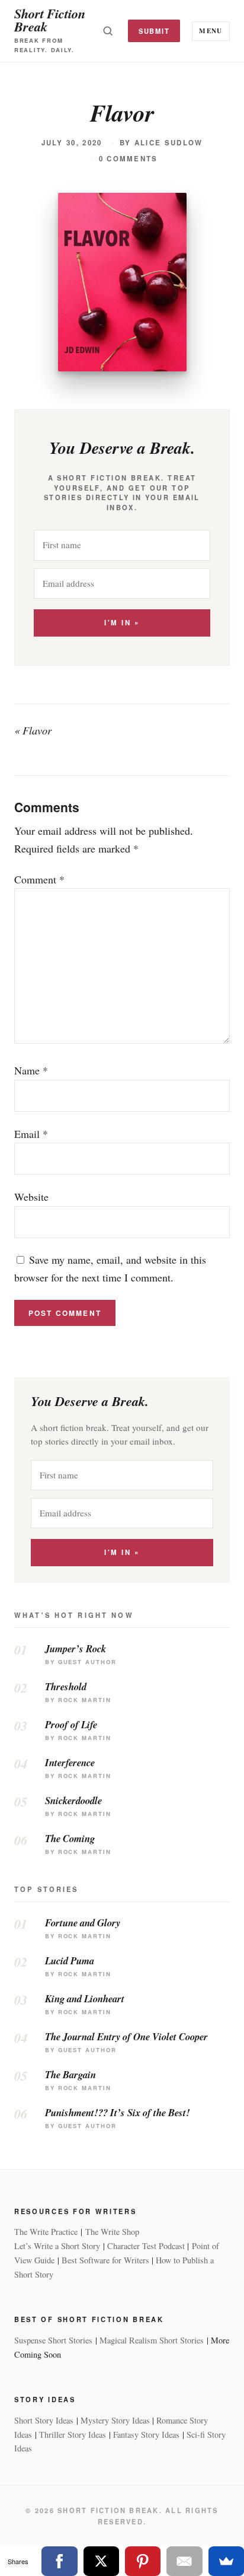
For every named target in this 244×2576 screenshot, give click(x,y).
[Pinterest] (143, 2561)
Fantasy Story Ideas (146, 2435)
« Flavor (33, 730)
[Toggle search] (108, 31)
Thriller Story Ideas (73, 2435)
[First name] (122, 545)
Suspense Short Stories (53, 2340)
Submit (154, 31)
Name (31, 1070)
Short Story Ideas (44, 2420)
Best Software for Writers (105, 2260)
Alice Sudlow (169, 143)
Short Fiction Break (50, 20)
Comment (39, 879)
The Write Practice (46, 2232)
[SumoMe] (226, 2561)
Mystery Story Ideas (115, 2420)
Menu (211, 31)
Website (31, 1197)
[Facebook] (59, 2561)
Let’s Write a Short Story (57, 2246)
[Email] (184, 2561)
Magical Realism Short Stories (152, 2340)
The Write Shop (112, 2232)
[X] (101, 2561)
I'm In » (122, 623)
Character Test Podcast (146, 2246)
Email (31, 1134)
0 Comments (129, 159)
